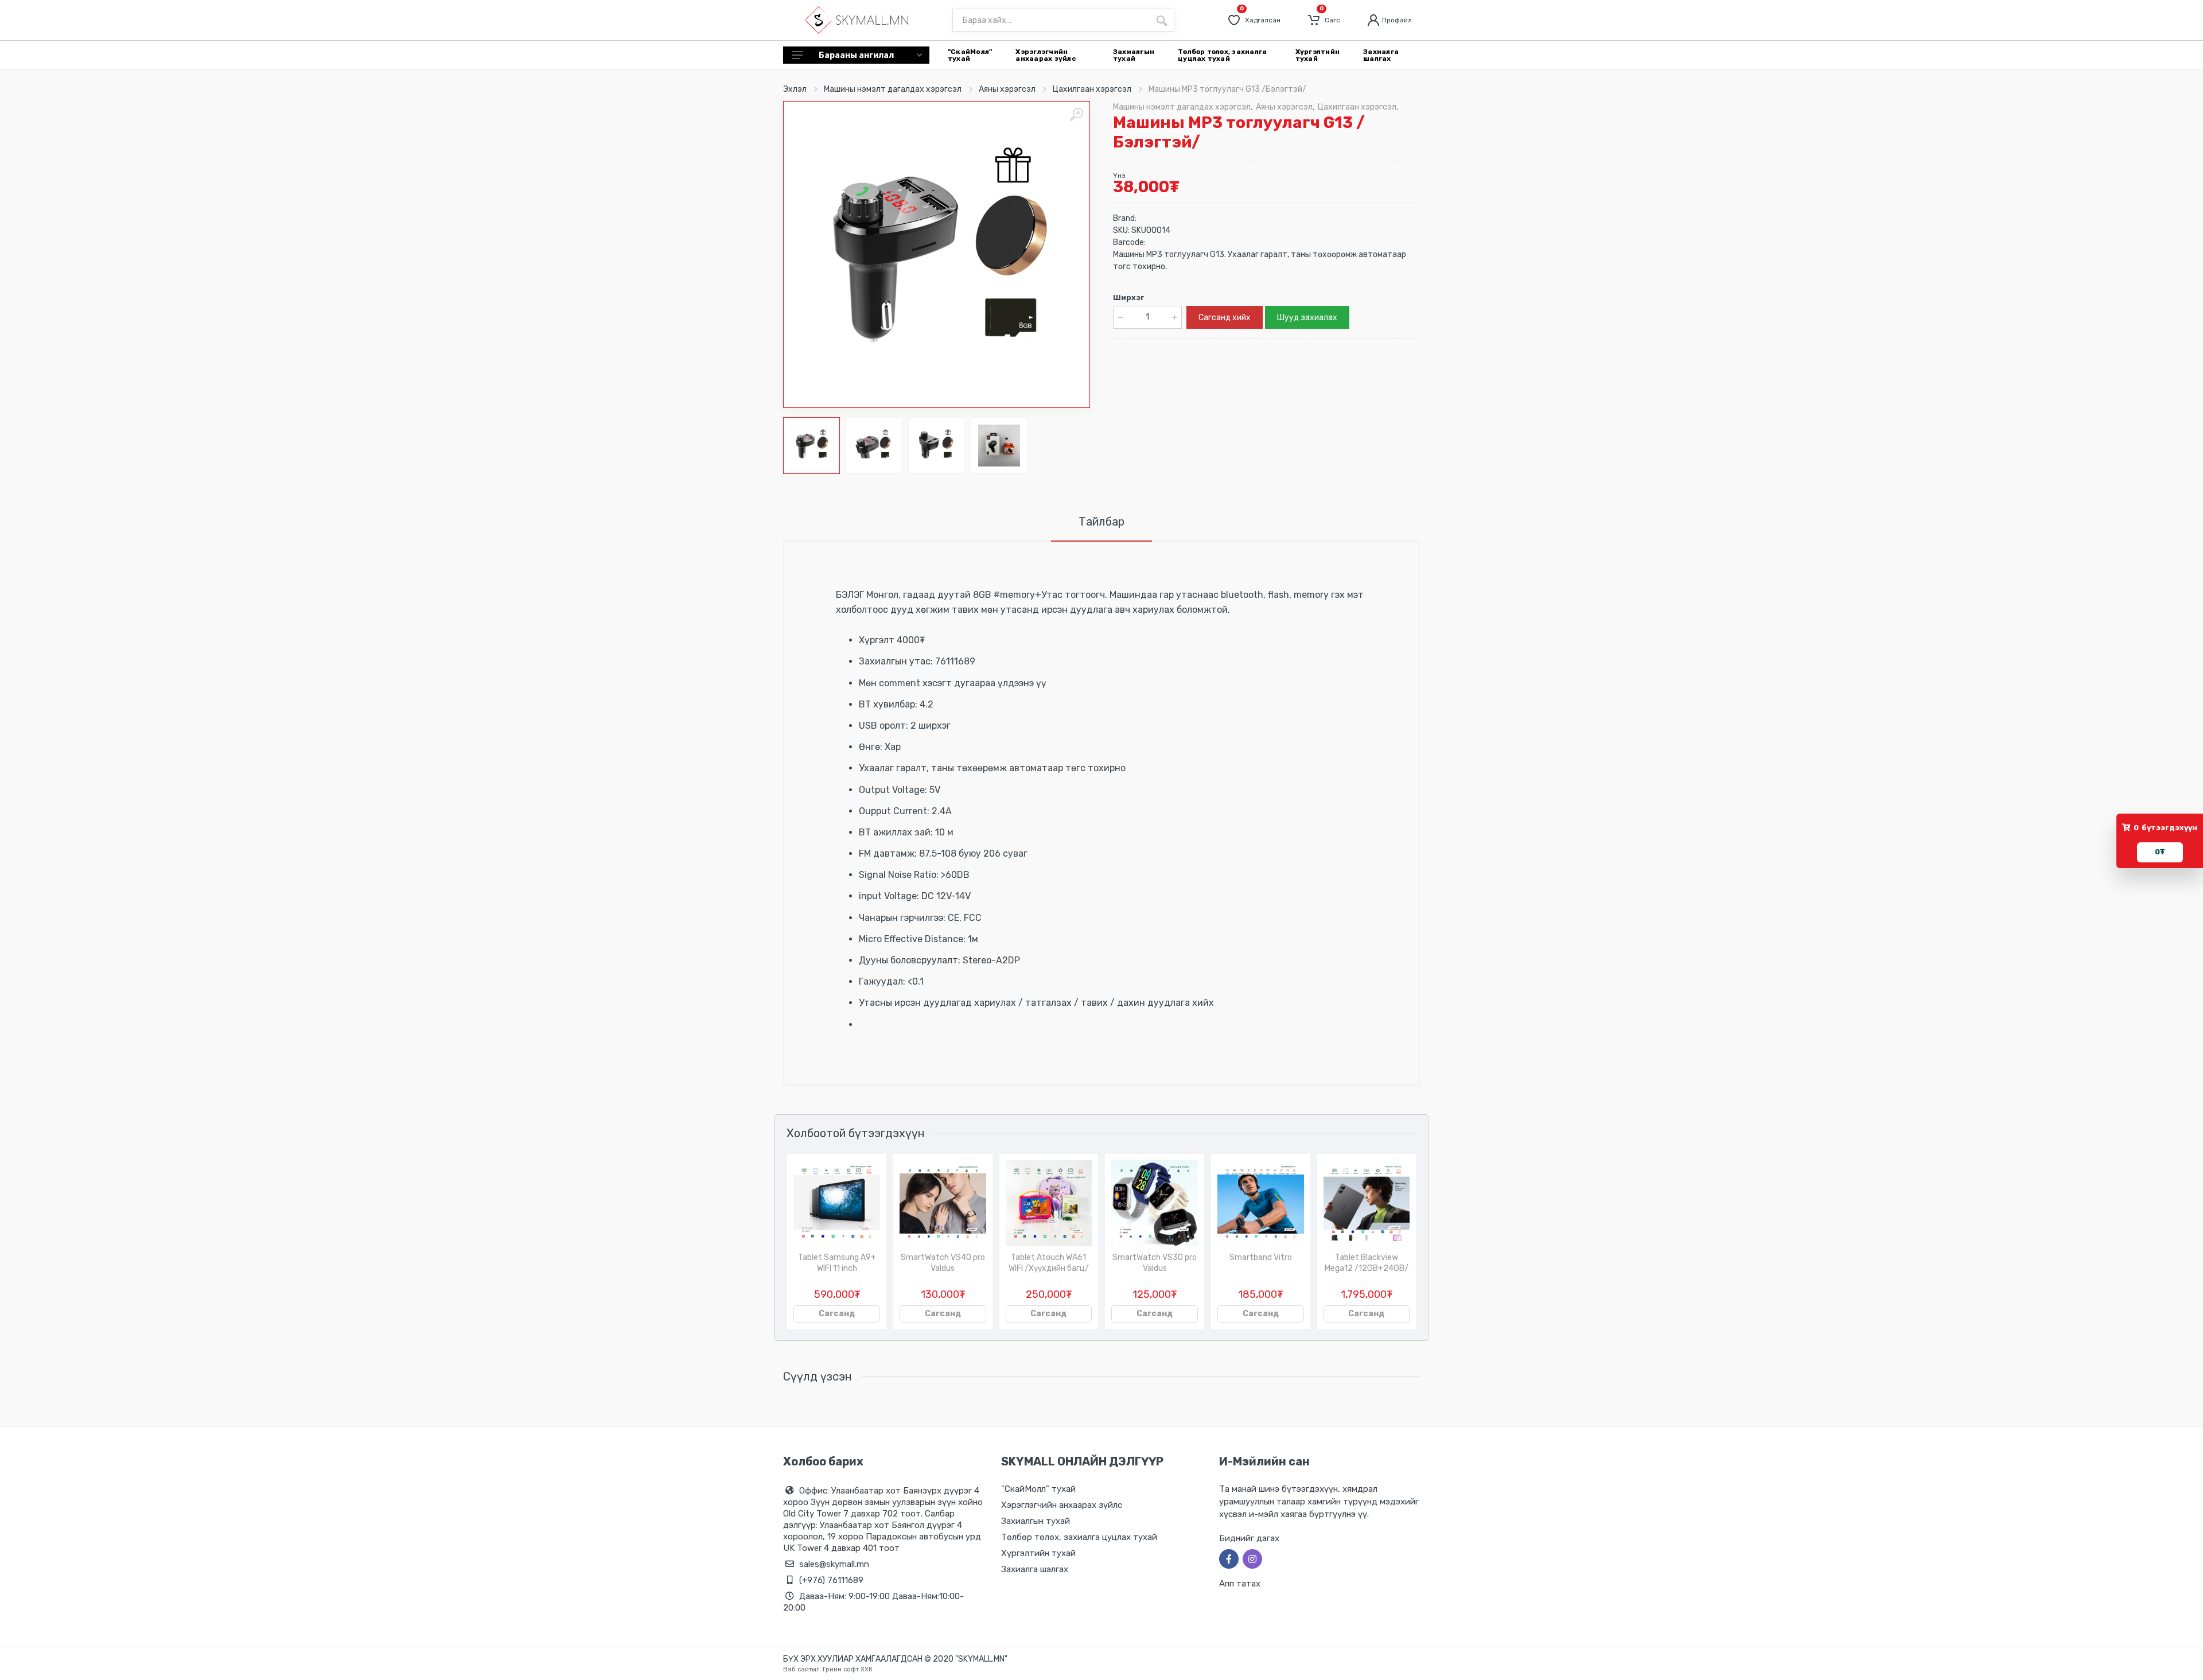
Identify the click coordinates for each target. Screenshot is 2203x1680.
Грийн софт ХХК (848, 1669)
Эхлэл (795, 89)
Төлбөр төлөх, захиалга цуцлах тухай (1079, 1537)
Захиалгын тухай (1036, 1521)
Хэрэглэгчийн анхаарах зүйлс (1062, 1505)
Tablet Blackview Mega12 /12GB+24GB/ (1367, 1263)
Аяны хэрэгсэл (1007, 89)
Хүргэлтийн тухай (1038, 1553)
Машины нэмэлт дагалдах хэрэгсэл (893, 89)
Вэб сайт (797, 1669)
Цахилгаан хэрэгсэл (1092, 89)
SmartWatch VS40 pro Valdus (943, 1263)
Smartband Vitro (1261, 1257)
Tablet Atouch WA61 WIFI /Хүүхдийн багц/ (1049, 1263)
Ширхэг (1129, 297)
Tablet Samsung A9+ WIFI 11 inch (837, 1263)
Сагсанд (837, 1314)
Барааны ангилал (856, 55)
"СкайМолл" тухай (1038, 1489)
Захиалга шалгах (1035, 1569)
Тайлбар (1101, 522)
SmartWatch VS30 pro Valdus (1155, 1263)
